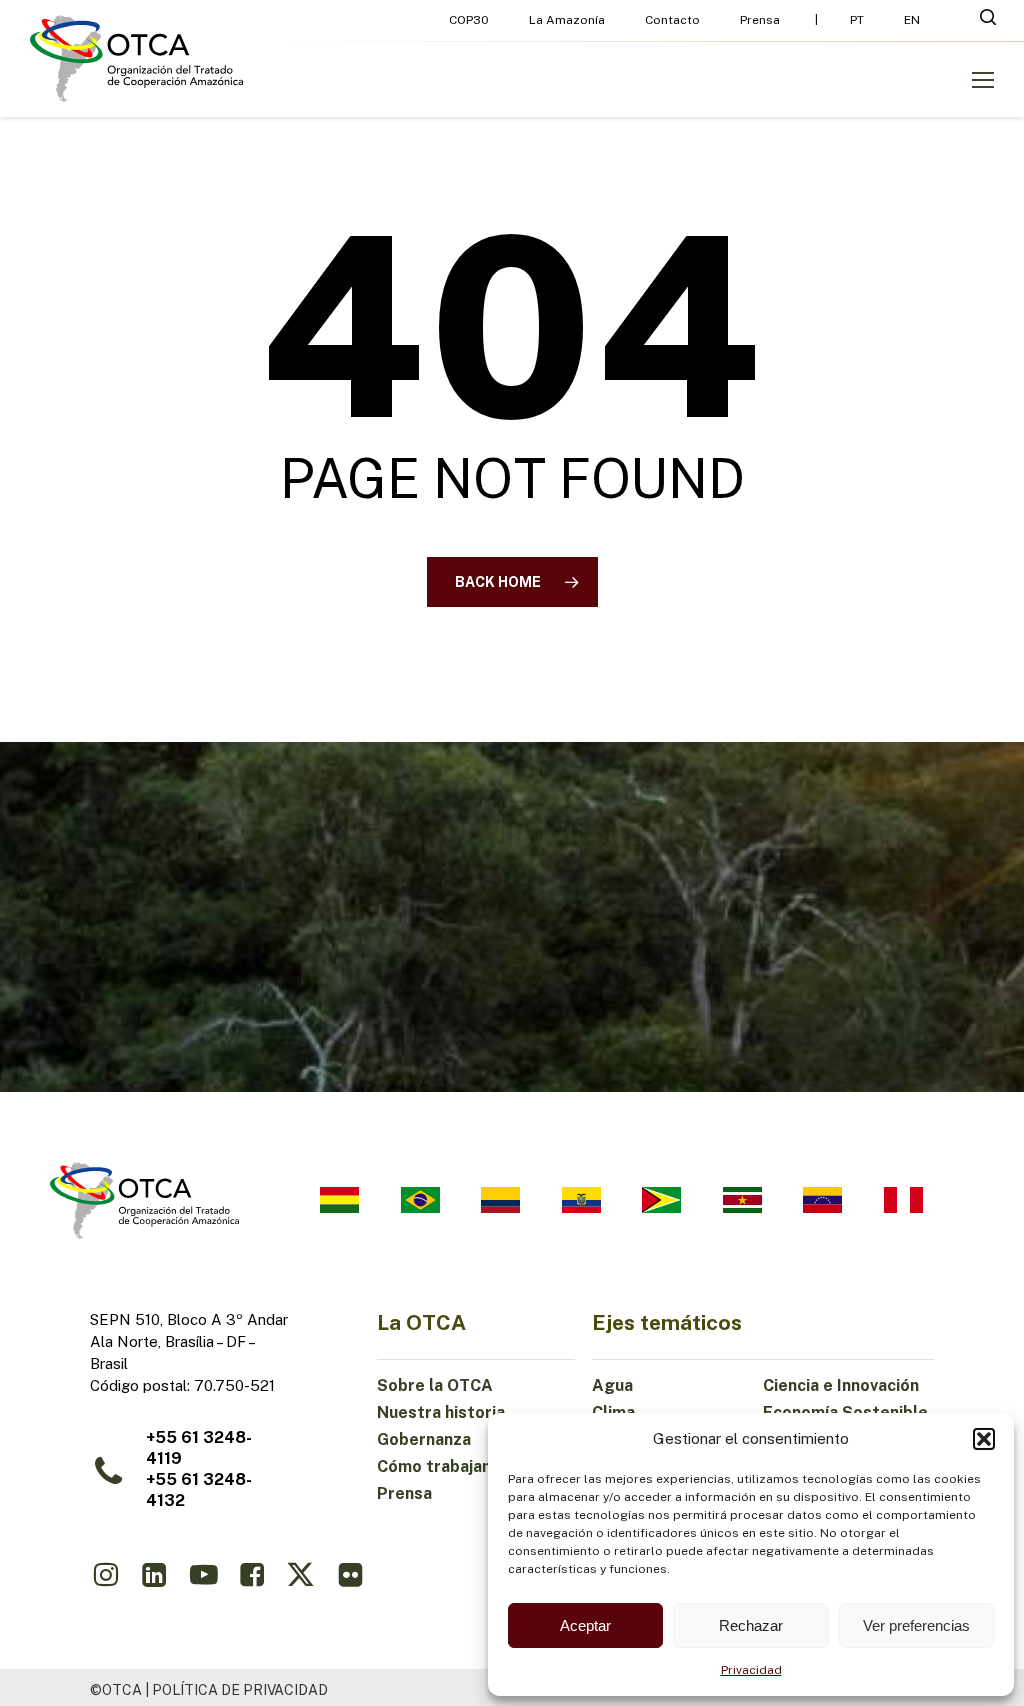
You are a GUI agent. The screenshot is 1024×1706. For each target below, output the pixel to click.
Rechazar (751, 1625)
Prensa (404, 1493)
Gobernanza (424, 1439)
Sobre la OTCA (435, 1385)
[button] (984, 1439)
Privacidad (751, 1670)
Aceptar (585, 1625)
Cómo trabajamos (446, 1466)
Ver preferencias (916, 1625)
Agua (612, 1385)
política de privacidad (240, 1690)
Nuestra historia (441, 1412)
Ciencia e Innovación (841, 1385)
